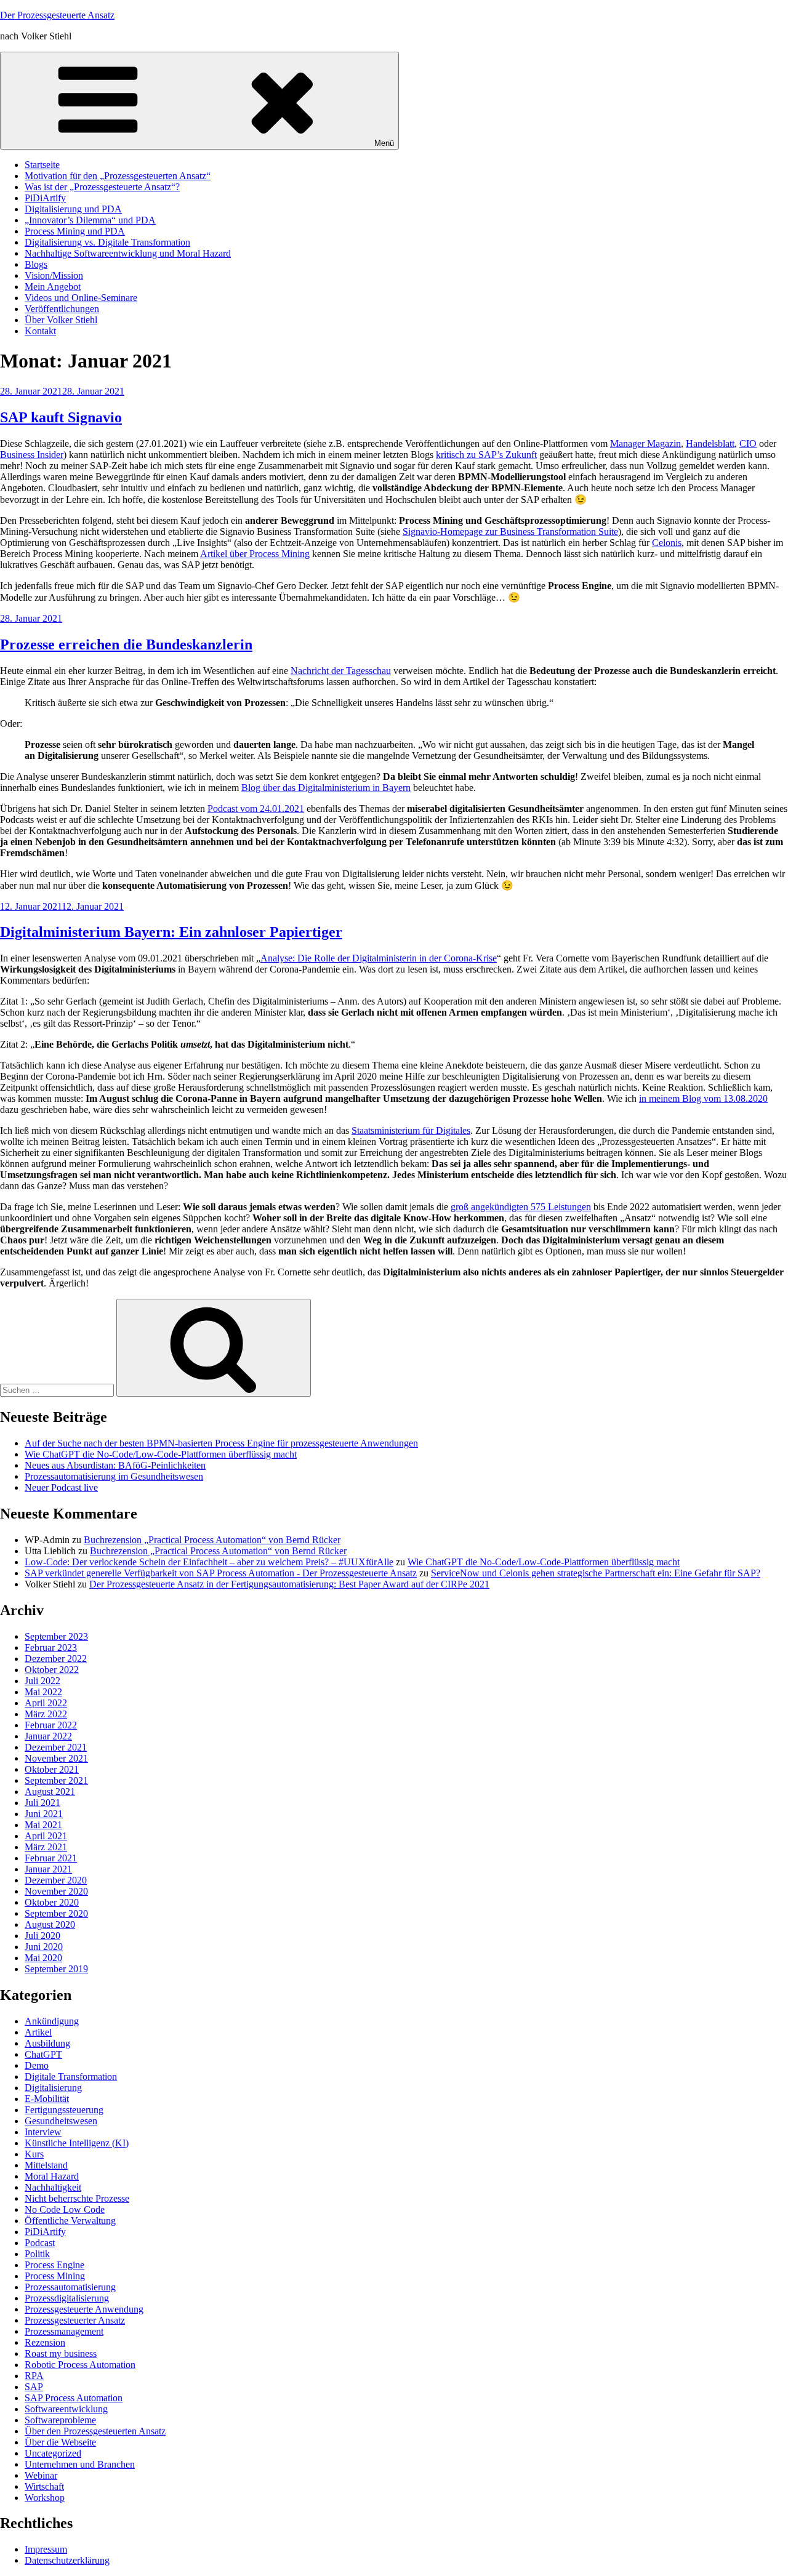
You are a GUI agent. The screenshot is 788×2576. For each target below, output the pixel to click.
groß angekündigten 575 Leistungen (521, 1207)
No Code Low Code (65, 2209)
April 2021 (46, 1836)
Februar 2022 (51, 1725)
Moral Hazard (52, 2176)
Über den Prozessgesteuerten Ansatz (95, 2431)
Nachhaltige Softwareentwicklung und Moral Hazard (128, 253)
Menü (384, 143)
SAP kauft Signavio (61, 417)
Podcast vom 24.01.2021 (256, 809)
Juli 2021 (42, 1803)
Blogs (36, 264)
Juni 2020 (44, 1947)
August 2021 (50, 1792)
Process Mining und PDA (75, 231)
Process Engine (54, 2265)
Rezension (45, 2342)
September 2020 (56, 1913)
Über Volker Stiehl (61, 320)
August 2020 (50, 1924)
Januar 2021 (48, 1869)
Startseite (42, 165)
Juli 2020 (42, 1936)
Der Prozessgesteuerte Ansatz (57, 15)
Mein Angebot (53, 287)
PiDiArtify (45, 198)
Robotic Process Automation (80, 2365)
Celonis (667, 543)
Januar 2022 (48, 1736)
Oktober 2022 (52, 1670)
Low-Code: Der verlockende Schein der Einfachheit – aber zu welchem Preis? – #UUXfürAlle (209, 1562)
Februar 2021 (51, 1858)
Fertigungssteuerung (64, 2110)
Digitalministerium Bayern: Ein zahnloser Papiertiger (171, 932)
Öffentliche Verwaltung (70, 2221)
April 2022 (46, 1703)
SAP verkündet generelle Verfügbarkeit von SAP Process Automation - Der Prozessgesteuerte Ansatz (221, 1573)
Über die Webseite (60, 2442)
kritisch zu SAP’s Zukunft (486, 455)
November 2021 (56, 1758)
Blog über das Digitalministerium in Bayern (326, 788)
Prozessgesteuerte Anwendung (84, 2309)
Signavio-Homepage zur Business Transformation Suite (510, 532)
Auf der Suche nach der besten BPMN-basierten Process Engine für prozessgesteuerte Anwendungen (221, 1443)
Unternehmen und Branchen (80, 2464)
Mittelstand (46, 2165)
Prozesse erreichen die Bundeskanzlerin (126, 644)
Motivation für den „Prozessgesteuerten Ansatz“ (118, 176)
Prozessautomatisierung (70, 2287)
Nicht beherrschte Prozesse (77, 2198)
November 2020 (56, 1891)
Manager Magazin (645, 443)
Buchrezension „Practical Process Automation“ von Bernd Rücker (212, 1540)
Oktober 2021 (52, 1769)
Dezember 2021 (56, 1747)
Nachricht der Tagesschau (341, 671)
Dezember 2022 (56, 1659)
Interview (43, 2132)
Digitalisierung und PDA (73, 209)
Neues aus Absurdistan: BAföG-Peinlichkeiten (115, 1465)
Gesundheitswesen (61, 2121)
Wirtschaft (44, 2486)
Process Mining (55, 2276)
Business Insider (32, 455)
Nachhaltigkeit (53, 2187)
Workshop (45, 2498)
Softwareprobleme (60, 2420)
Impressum (46, 2549)
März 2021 (46, 1847)
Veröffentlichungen (62, 309)
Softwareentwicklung (66, 2409)
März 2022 (46, 1714)
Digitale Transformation (71, 2076)
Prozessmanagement (64, 2331)
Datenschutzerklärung (67, 2560)
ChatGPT (43, 2054)
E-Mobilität (47, 2099)
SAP (34, 2387)
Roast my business (61, 2353)
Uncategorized (53, 2453)
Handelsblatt (710, 443)
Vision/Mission (54, 275)
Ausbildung (47, 2043)
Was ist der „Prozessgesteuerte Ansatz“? (102, 187)
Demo (37, 2065)
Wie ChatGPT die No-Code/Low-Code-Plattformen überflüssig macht (161, 1454)
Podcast (40, 2243)
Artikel (38, 2032)
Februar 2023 (51, 1647)
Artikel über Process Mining (255, 554)
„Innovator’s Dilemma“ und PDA (90, 220)
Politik (37, 2254)
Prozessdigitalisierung (67, 2298)
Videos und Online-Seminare (81, 298)
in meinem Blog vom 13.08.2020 (703, 1098)
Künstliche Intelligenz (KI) (77, 2143)
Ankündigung (52, 2021)
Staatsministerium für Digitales (411, 1130)
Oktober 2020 (52, 1902)
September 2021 (56, 1780)
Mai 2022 (43, 1692)
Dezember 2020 (56, 1880)
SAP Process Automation (74, 2398)
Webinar (41, 2475)
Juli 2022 (42, 1681)
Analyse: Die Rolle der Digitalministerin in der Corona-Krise (379, 958)
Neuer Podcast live (61, 1487)
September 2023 (56, 1636)
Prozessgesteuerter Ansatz (75, 2320)
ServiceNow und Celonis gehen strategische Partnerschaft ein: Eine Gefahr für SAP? (596, 1573)
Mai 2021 (43, 1825)
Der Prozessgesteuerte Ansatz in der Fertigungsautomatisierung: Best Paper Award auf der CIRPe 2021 (289, 1584)
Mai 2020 (43, 1958)
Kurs (34, 2154)
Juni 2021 (44, 1814)
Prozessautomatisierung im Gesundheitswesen (114, 1476)
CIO (748, 443)
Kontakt (40, 331)
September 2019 (56, 1969)
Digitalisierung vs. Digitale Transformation (107, 242)
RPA (34, 2376)
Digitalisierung (53, 2088)
